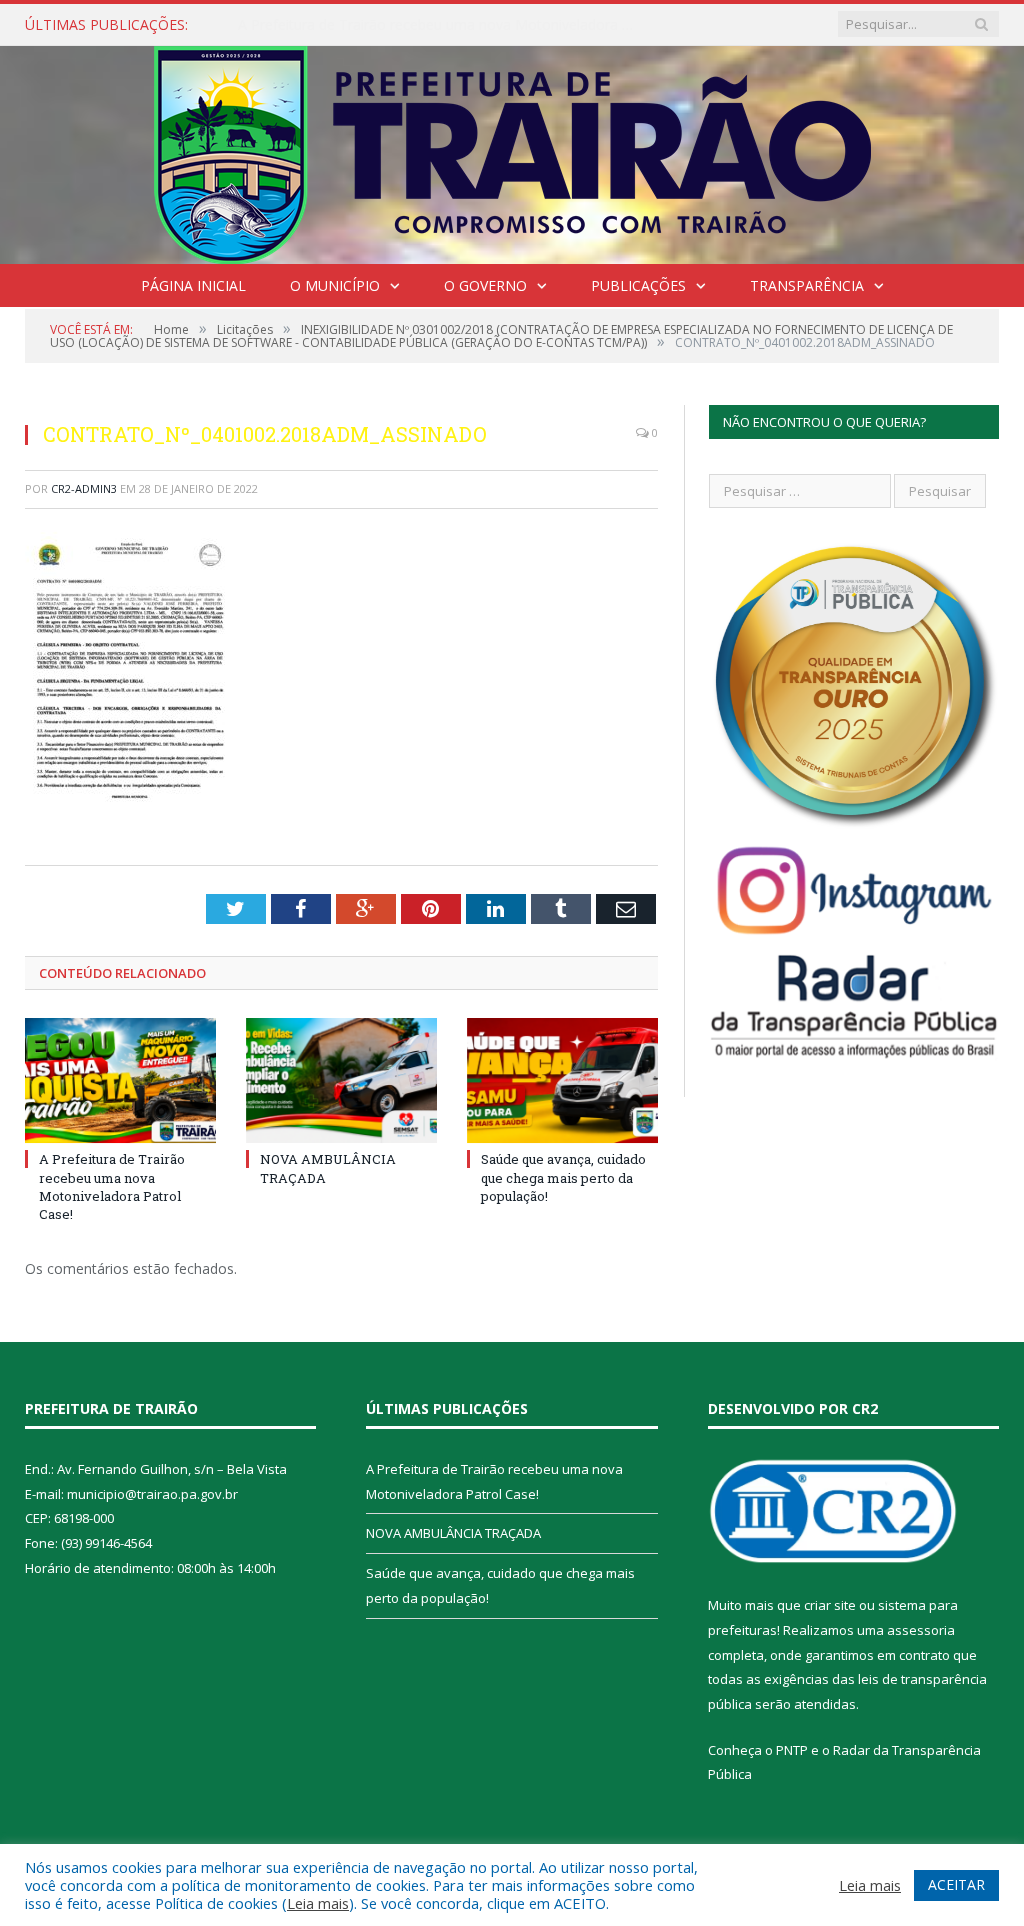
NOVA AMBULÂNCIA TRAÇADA (340, 25)
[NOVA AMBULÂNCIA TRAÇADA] (341, 1080)
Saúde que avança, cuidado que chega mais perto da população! (563, 1177)
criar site (830, 1605)
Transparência (807, 285)
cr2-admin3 (84, 488)
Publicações (638, 285)
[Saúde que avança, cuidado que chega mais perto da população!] (562, 1080)
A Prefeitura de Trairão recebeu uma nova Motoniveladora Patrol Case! (112, 1186)
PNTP (792, 1750)
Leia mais (318, 1903)
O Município (335, 285)
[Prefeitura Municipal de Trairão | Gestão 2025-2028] (512, 150)
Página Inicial (193, 285)
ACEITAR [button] (956, 1884)
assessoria (921, 1630)
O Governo (485, 285)
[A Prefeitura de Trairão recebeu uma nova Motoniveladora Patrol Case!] (120, 1080)
